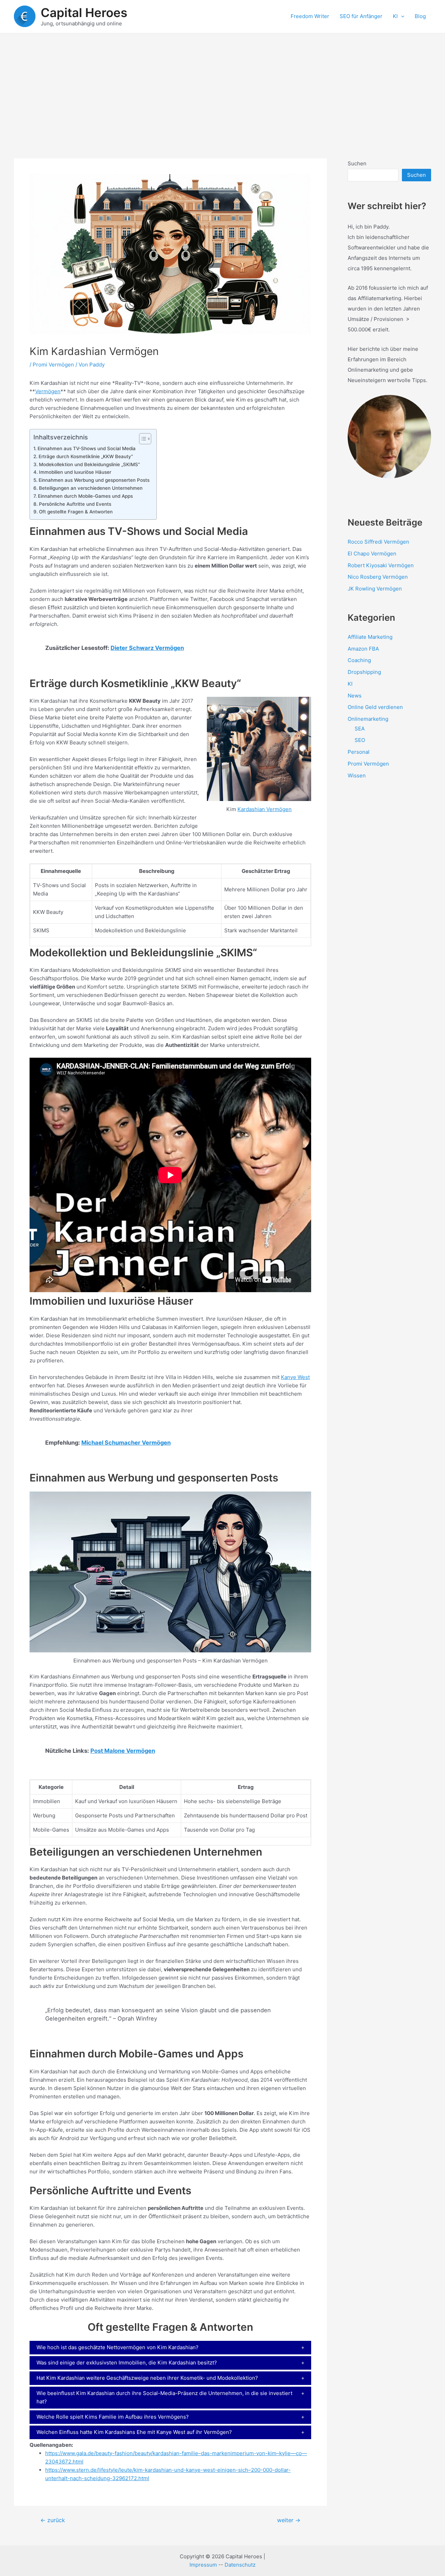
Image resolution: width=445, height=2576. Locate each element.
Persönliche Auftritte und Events (75, 504)
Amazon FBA (363, 649)
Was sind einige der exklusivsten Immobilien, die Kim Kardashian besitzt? (127, 2363)
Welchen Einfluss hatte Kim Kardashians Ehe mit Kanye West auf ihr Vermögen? (134, 2432)
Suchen (357, 163)
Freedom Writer (310, 16)
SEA (360, 729)
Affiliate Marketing (370, 637)
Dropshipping (364, 672)
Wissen (357, 775)
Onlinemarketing (368, 719)
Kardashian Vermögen (265, 809)
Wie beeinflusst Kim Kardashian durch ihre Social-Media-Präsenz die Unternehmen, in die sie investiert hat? (164, 2397)
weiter (289, 2520)
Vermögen (48, 391)
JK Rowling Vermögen (375, 589)
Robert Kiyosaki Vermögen (381, 565)
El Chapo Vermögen (372, 554)
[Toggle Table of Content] (142, 439)
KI (395, 16)
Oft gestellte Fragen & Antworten (76, 512)
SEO (360, 740)
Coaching (359, 660)
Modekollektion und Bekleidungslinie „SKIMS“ (89, 464)
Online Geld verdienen (375, 707)
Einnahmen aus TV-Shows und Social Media (87, 448)
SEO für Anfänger (361, 16)
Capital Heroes (84, 13)
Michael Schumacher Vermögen (126, 1443)
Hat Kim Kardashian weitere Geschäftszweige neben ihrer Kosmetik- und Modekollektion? (147, 2378)
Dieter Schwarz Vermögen (147, 648)
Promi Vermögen (53, 365)
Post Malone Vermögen (123, 1751)
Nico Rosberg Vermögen (378, 577)
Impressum (203, 2565)
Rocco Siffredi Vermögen (378, 542)
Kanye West (295, 1377)
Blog (420, 16)
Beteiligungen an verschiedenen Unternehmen (91, 488)
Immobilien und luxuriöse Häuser (75, 472)
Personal (359, 752)
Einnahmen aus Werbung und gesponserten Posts (94, 480)
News (355, 696)
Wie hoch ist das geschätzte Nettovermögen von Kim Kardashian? (118, 2347)
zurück (53, 2520)
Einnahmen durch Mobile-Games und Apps (85, 496)
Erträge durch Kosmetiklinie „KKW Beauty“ (86, 456)
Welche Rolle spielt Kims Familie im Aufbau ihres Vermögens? (113, 2417)
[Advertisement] (222, 85)
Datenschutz (240, 2565)
